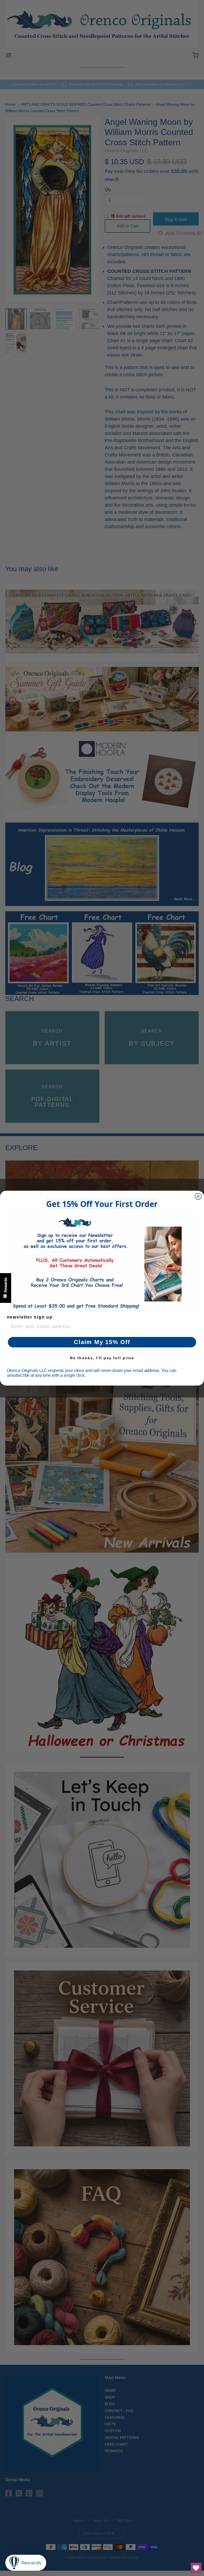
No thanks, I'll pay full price (102, 1358)
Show (6, 1288)
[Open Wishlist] (196, 2568)
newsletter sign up (30, 1317)
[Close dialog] (198, 1196)
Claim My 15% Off (102, 1342)
